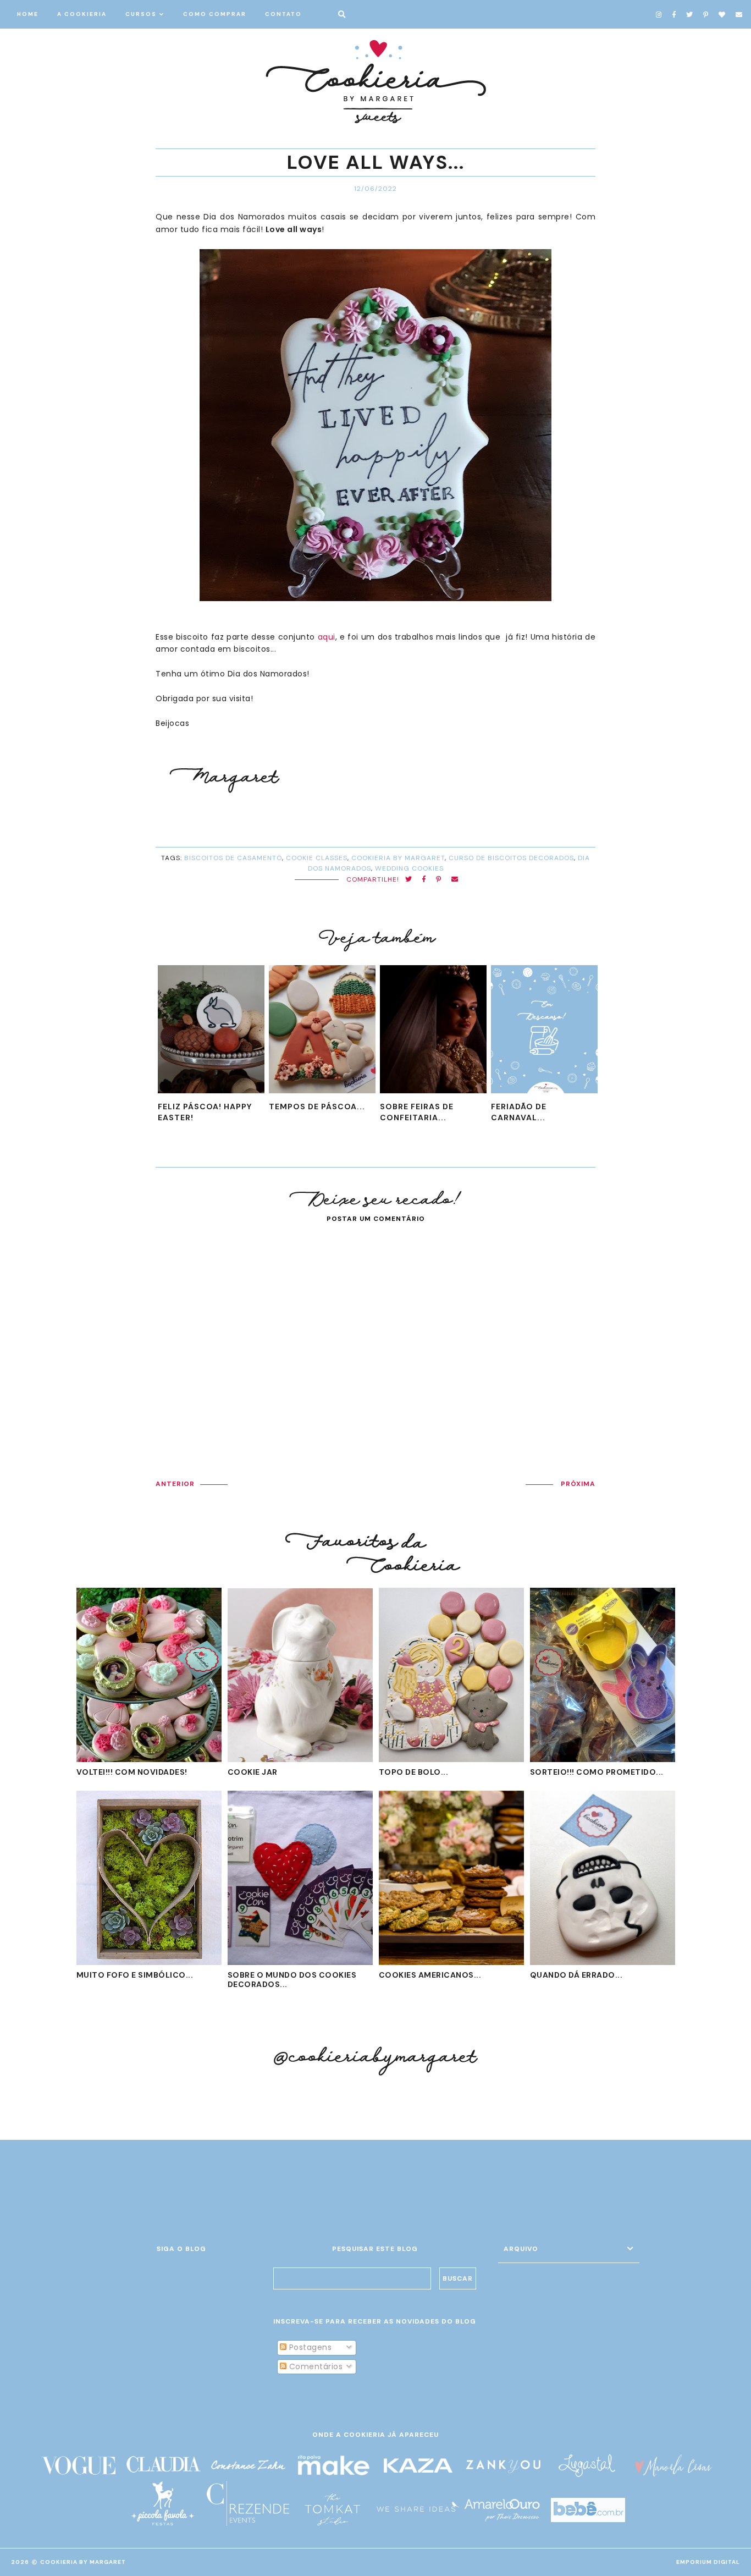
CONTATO (283, 14)
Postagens (309, 2347)
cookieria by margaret (398, 858)
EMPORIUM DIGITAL (708, 2562)
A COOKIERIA (82, 14)
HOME (28, 14)
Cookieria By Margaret (83, 2562)
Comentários (314, 2366)
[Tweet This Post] (409, 880)
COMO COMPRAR (215, 14)
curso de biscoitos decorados (511, 858)
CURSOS (141, 14)
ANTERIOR (175, 1484)
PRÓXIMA (578, 1484)
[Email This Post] (455, 880)
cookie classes (317, 858)
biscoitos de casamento (233, 858)
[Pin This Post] (439, 880)
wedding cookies (409, 868)
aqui (327, 637)
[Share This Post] (424, 880)
